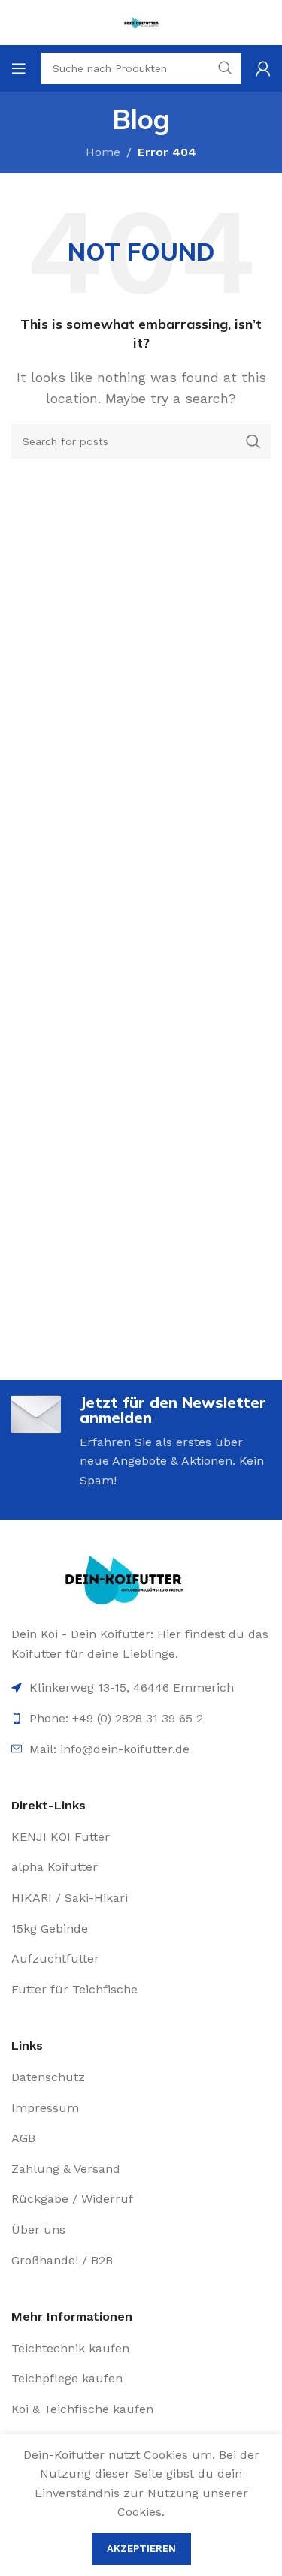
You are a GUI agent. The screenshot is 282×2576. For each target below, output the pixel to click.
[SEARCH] (253, 441)
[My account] (263, 68)
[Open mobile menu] (19, 68)
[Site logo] (141, 21)
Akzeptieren (141, 2549)
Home (103, 152)
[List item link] (141, 1749)
